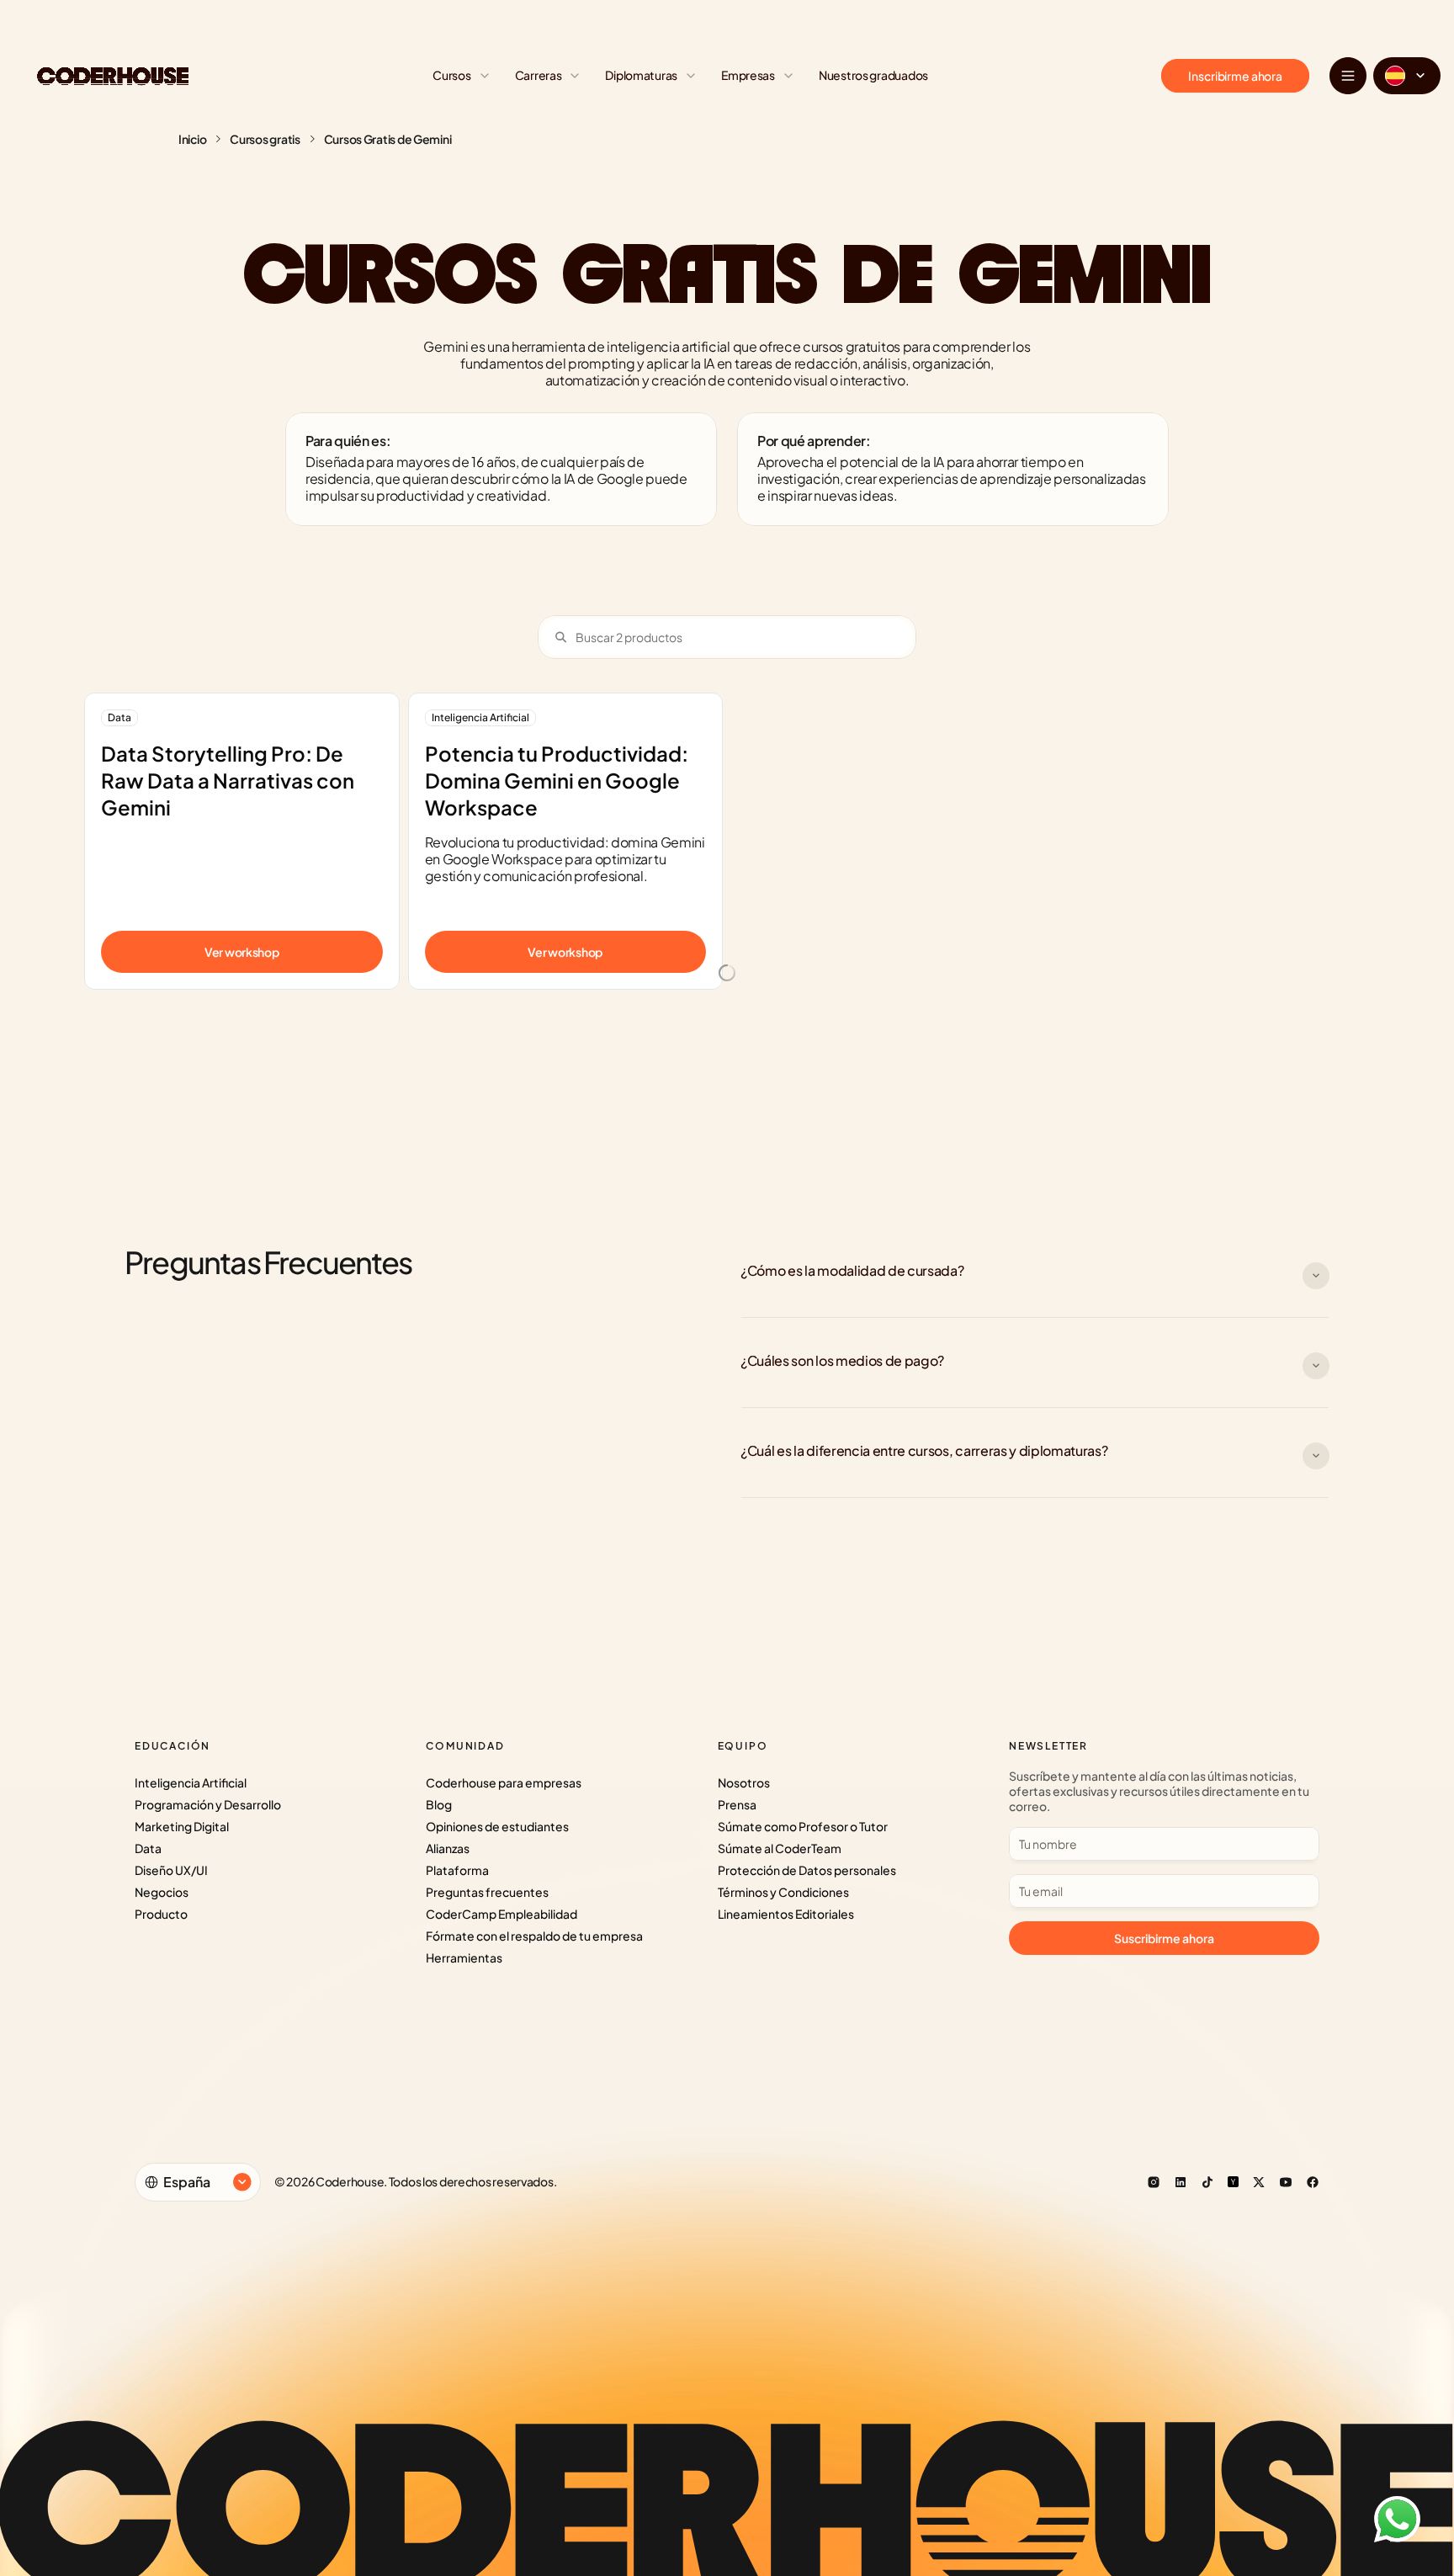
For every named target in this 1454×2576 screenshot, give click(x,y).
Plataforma (457, 1870)
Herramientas (464, 1957)
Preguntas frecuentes (487, 1892)
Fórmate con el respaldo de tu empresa (534, 1936)
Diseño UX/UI (171, 1870)
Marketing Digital (182, 1826)
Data (148, 1848)
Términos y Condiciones (783, 1892)
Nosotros (744, 1782)
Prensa (737, 1804)
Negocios (162, 1892)
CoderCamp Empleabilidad (501, 1914)
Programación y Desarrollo (208, 1804)
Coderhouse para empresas (504, 1782)
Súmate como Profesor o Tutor (803, 1826)
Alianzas (448, 1848)
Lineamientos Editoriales (786, 1914)
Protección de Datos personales (807, 1870)
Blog (439, 1804)
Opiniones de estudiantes (497, 1826)
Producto (161, 1914)
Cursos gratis (265, 139)
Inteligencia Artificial (191, 1782)
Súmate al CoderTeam (780, 1848)
